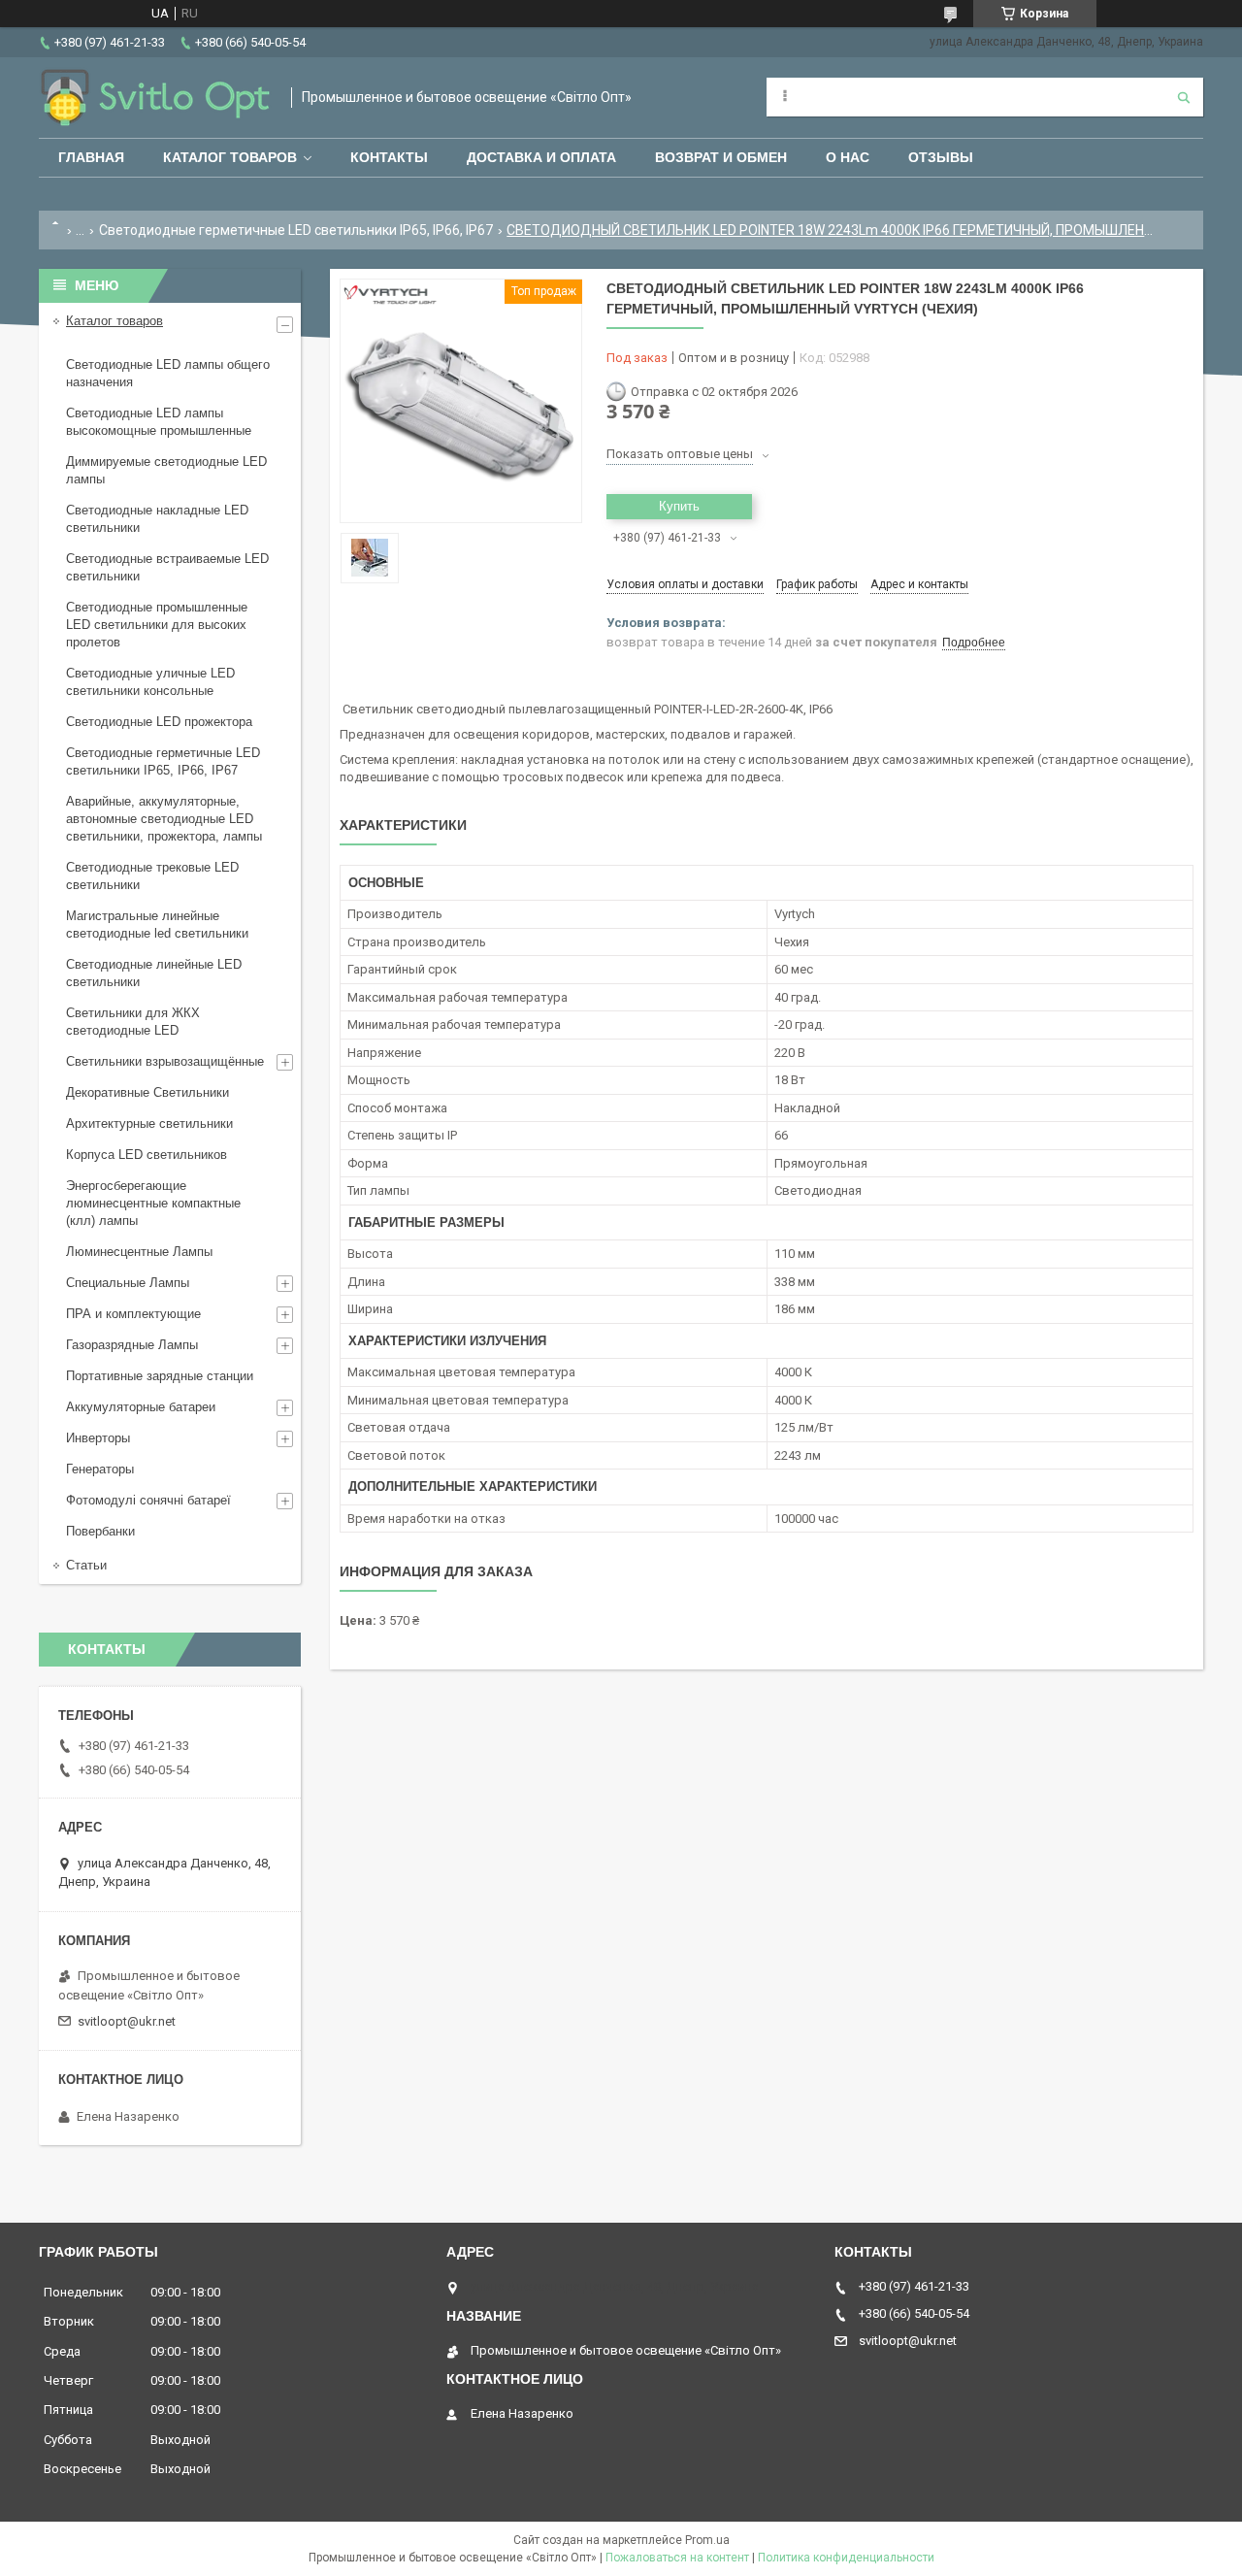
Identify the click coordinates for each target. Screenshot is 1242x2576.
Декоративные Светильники (147, 1092)
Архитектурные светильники (149, 1123)
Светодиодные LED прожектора (159, 722)
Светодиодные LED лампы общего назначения (168, 373)
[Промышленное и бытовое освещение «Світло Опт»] (155, 98)
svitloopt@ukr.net (127, 2021)
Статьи (86, 1565)
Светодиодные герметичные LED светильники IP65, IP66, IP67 (296, 230)
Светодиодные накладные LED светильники (157, 519)
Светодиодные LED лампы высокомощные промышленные (159, 422)
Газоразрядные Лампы (132, 1345)
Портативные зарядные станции (160, 1376)
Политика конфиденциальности (846, 2558)
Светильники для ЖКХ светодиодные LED (133, 1022)
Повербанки (100, 1531)
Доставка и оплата (541, 157)
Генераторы (100, 1469)
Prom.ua (707, 2540)
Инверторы (98, 1438)
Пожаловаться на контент (677, 2558)
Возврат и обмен (721, 157)
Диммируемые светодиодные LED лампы (166, 470)
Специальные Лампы (128, 1283)
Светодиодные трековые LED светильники (152, 876)
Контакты (389, 157)
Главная (91, 157)
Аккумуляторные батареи (141, 1407)
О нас (848, 157)
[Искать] (1184, 97)
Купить (679, 506)
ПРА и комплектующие (133, 1314)
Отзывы (941, 157)
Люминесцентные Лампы (139, 1252)
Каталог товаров (230, 157)
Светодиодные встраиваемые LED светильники (167, 567)
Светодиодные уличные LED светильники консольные (150, 682)
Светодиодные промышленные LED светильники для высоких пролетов (157, 625)
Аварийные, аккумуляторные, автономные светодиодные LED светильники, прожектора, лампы (164, 819)
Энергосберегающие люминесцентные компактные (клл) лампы (153, 1203)
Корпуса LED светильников (147, 1155)
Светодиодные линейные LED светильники (154, 973)
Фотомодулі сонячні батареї (148, 1500)
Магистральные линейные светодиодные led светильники (157, 925)
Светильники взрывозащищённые (165, 1061)
